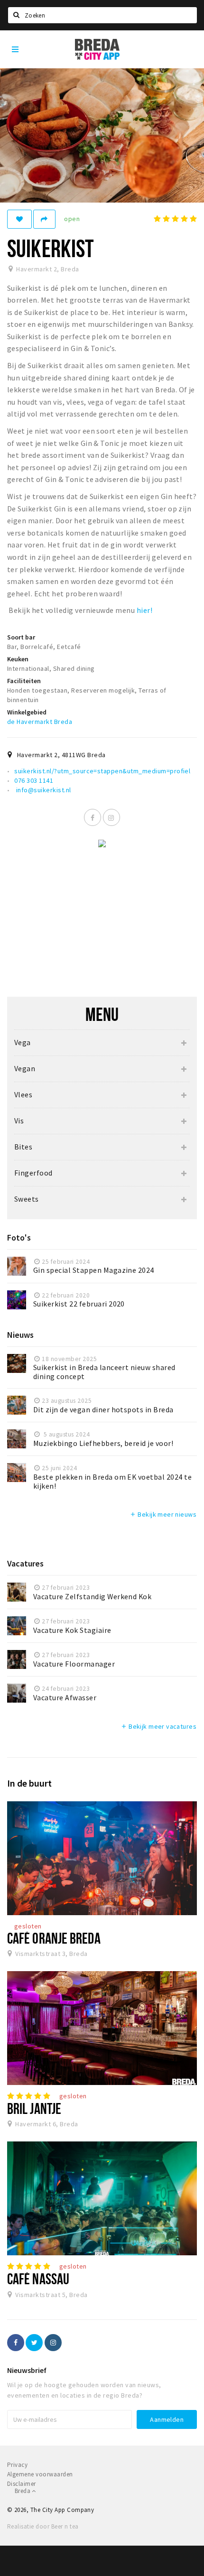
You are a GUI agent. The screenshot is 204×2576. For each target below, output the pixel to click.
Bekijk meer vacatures (158, 1726)
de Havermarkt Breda (40, 722)
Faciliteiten (24, 681)
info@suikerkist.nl (42, 790)
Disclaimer (22, 2484)
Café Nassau (38, 2279)
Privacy (17, 2465)
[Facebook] (93, 817)
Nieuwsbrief (27, 2370)
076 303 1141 (34, 780)
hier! (144, 610)
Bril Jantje (34, 2108)
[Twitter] (34, 2343)
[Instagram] (111, 817)
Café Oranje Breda (54, 1938)
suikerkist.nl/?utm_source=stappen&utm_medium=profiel (102, 771)
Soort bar (21, 637)
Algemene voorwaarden (40, 2474)
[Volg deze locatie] (19, 219)
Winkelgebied (27, 712)
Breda (23, 2491)
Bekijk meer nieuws (163, 1514)
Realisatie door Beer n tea (43, 2526)
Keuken (18, 659)
